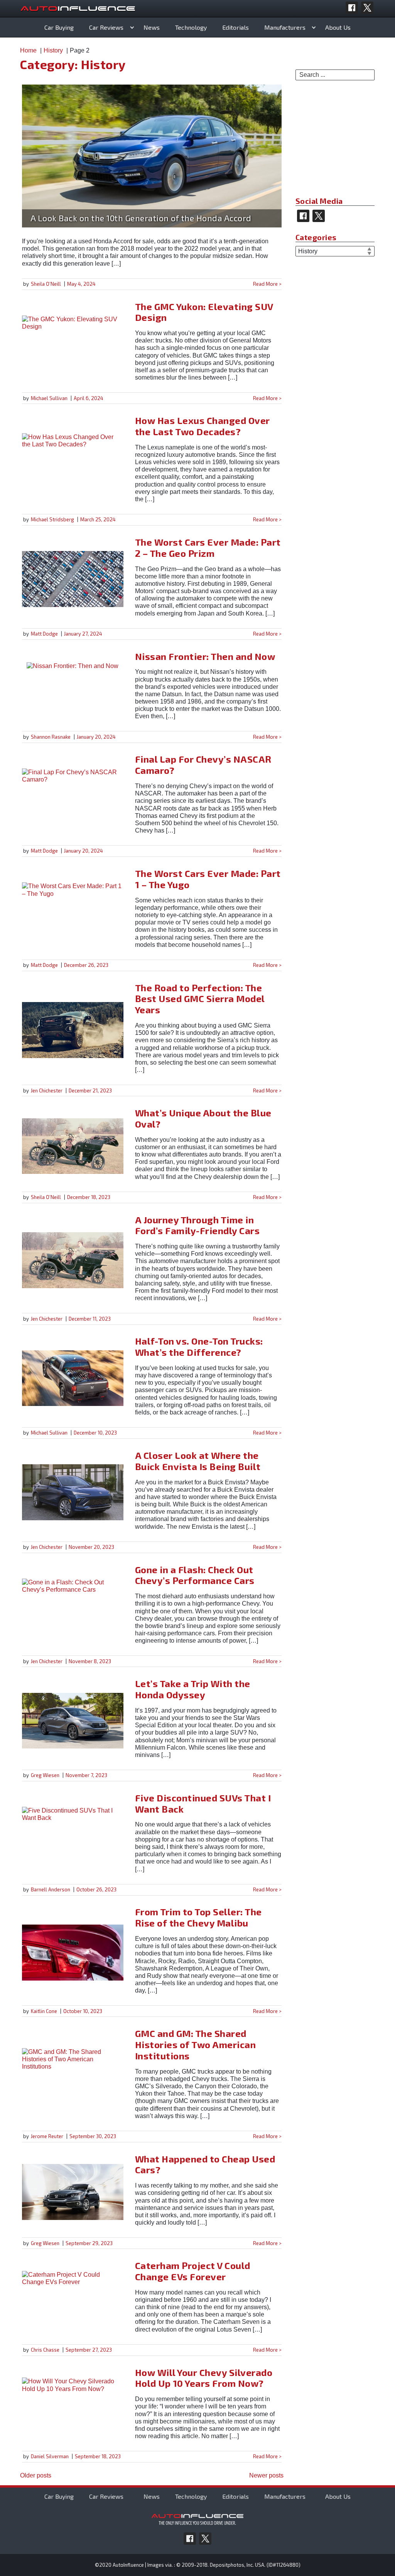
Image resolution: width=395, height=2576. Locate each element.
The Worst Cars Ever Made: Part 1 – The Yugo (208, 879)
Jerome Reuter (47, 2136)
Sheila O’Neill (46, 284)
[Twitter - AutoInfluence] (367, 8)
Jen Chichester (47, 1090)
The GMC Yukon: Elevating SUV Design (204, 312)
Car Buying (59, 27)
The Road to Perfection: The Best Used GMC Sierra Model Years (200, 999)
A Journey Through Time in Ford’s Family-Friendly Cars (197, 1225)
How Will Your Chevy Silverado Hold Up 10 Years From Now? (204, 2378)
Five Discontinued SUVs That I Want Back (203, 1803)
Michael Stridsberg (52, 519)
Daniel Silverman (50, 2456)
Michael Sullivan (49, 398)
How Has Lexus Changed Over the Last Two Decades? (203, 426)
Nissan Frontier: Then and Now (205, 656)
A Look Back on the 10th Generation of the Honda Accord (141, 218)
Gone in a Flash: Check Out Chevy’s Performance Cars (195, 1575)
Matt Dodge (44, 634)
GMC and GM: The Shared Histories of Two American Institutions (196, 2044)
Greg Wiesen (45, 1775)
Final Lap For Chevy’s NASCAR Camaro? (203, 765)
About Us (338, 27)
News (152, 27)
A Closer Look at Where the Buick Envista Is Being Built (198, 1461)
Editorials (235, 27)
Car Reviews (106, 27)
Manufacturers (285, 27)
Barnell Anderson (51, 1889)
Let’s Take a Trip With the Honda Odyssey (193, 1689)
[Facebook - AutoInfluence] (352, 8)
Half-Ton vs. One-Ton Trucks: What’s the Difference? (199, 1347)
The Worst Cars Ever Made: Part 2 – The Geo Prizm (208, 548)
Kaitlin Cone (44, 2011)
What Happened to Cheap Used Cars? (205, 2164)
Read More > (267, 284)
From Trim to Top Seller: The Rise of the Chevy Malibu (198, 1917)
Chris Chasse (45, 2350)
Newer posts (266, 2475)
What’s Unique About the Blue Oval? (203, 1118)
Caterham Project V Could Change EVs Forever (193, 2271)
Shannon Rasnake (51, 737)
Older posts (36, 2475)
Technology (191, 27)
